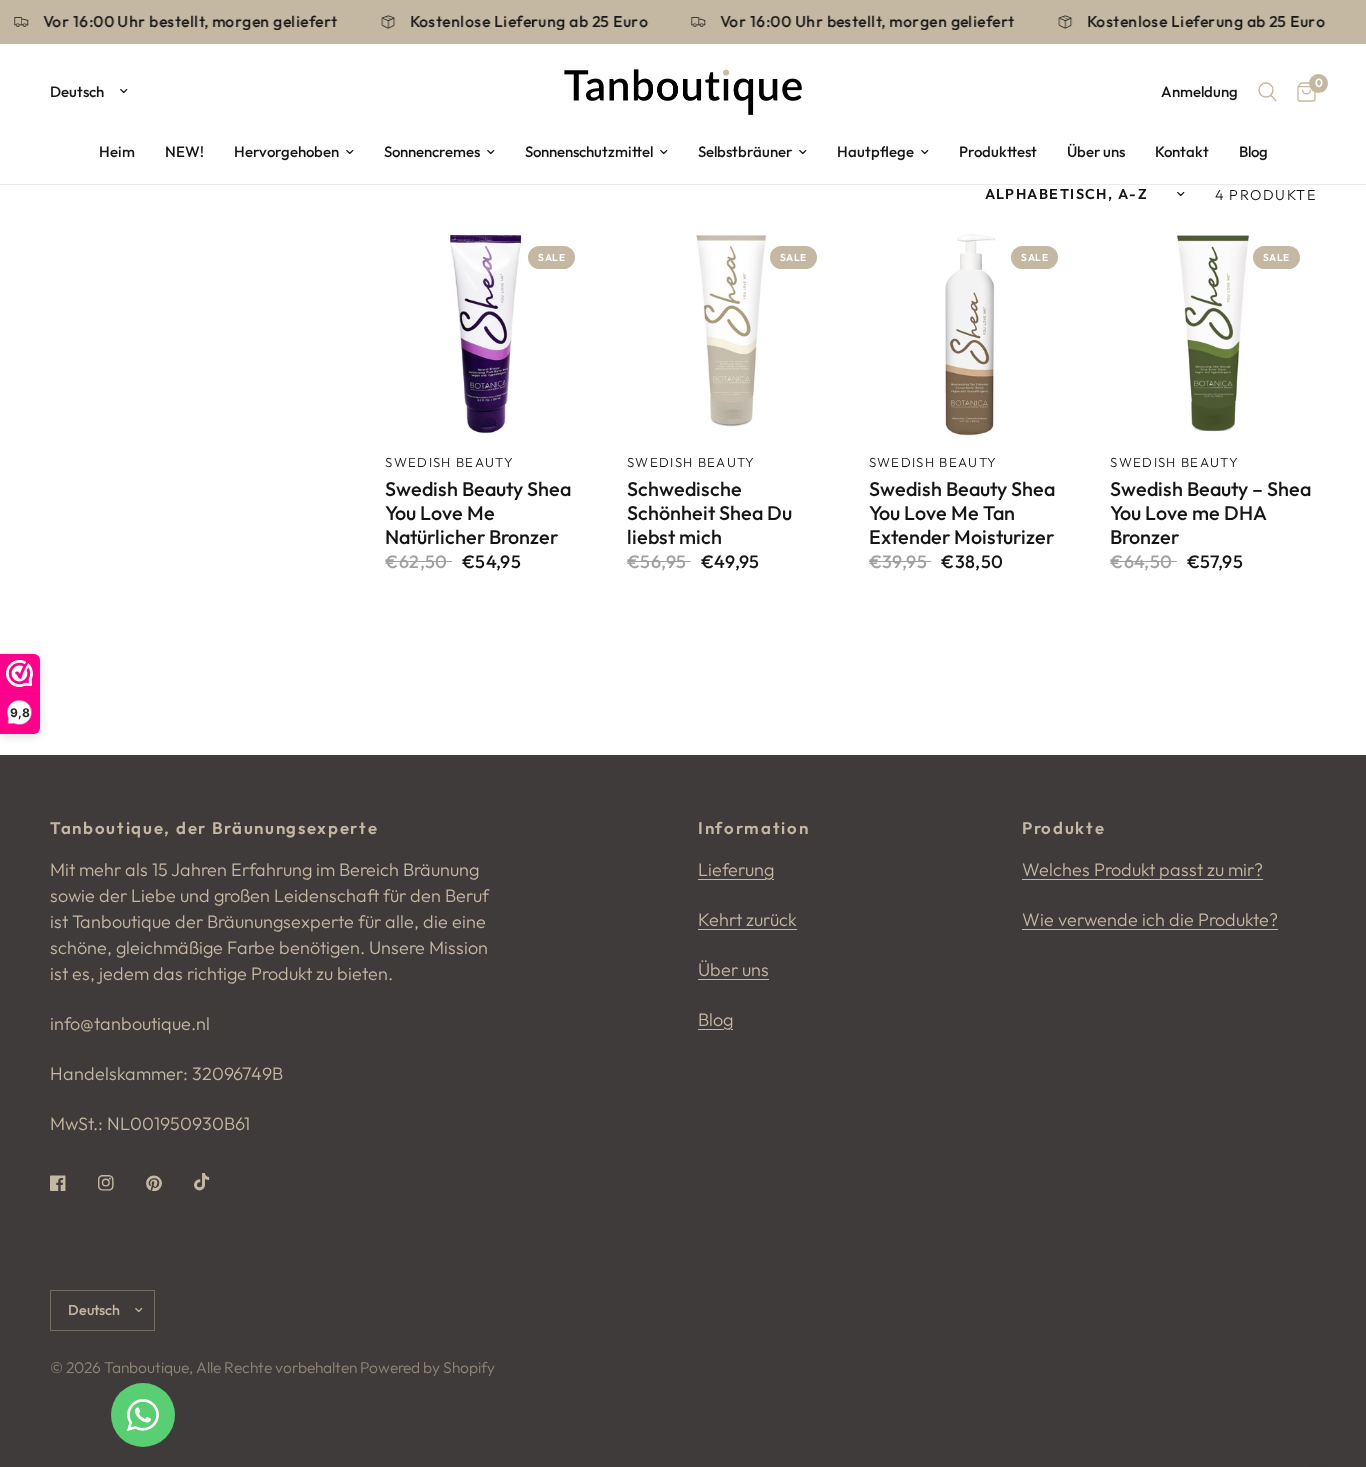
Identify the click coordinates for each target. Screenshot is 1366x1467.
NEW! (184, 151)
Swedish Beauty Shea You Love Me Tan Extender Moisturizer (962, 512)
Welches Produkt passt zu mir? (1142, 869)
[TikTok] (216, 1182)
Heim (117, 151)
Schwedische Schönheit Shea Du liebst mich (709, 512)
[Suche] (1267, 92)
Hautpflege (875, 151)
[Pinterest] (168, 1183)
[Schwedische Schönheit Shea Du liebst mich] (730, 333)
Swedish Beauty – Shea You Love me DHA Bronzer (1210, 512)
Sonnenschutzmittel (589, 151)
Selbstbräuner (745, 151)
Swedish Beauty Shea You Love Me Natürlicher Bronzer (478, 512)
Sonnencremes (432, 151)
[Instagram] (120, 1183)
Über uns (1096, 151)
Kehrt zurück (747, 919)
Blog (1253, 151)
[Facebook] (72, 1183)
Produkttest (998, 151)
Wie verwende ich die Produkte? (1150, 919)
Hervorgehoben (286, 151)
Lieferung (736, 869)
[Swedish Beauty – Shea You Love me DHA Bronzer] (1213, 333)
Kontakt (1182, 151)
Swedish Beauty (449, 462)
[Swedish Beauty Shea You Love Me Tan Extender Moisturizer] (972, 333)
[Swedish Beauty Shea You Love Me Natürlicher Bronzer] (488, 333)
